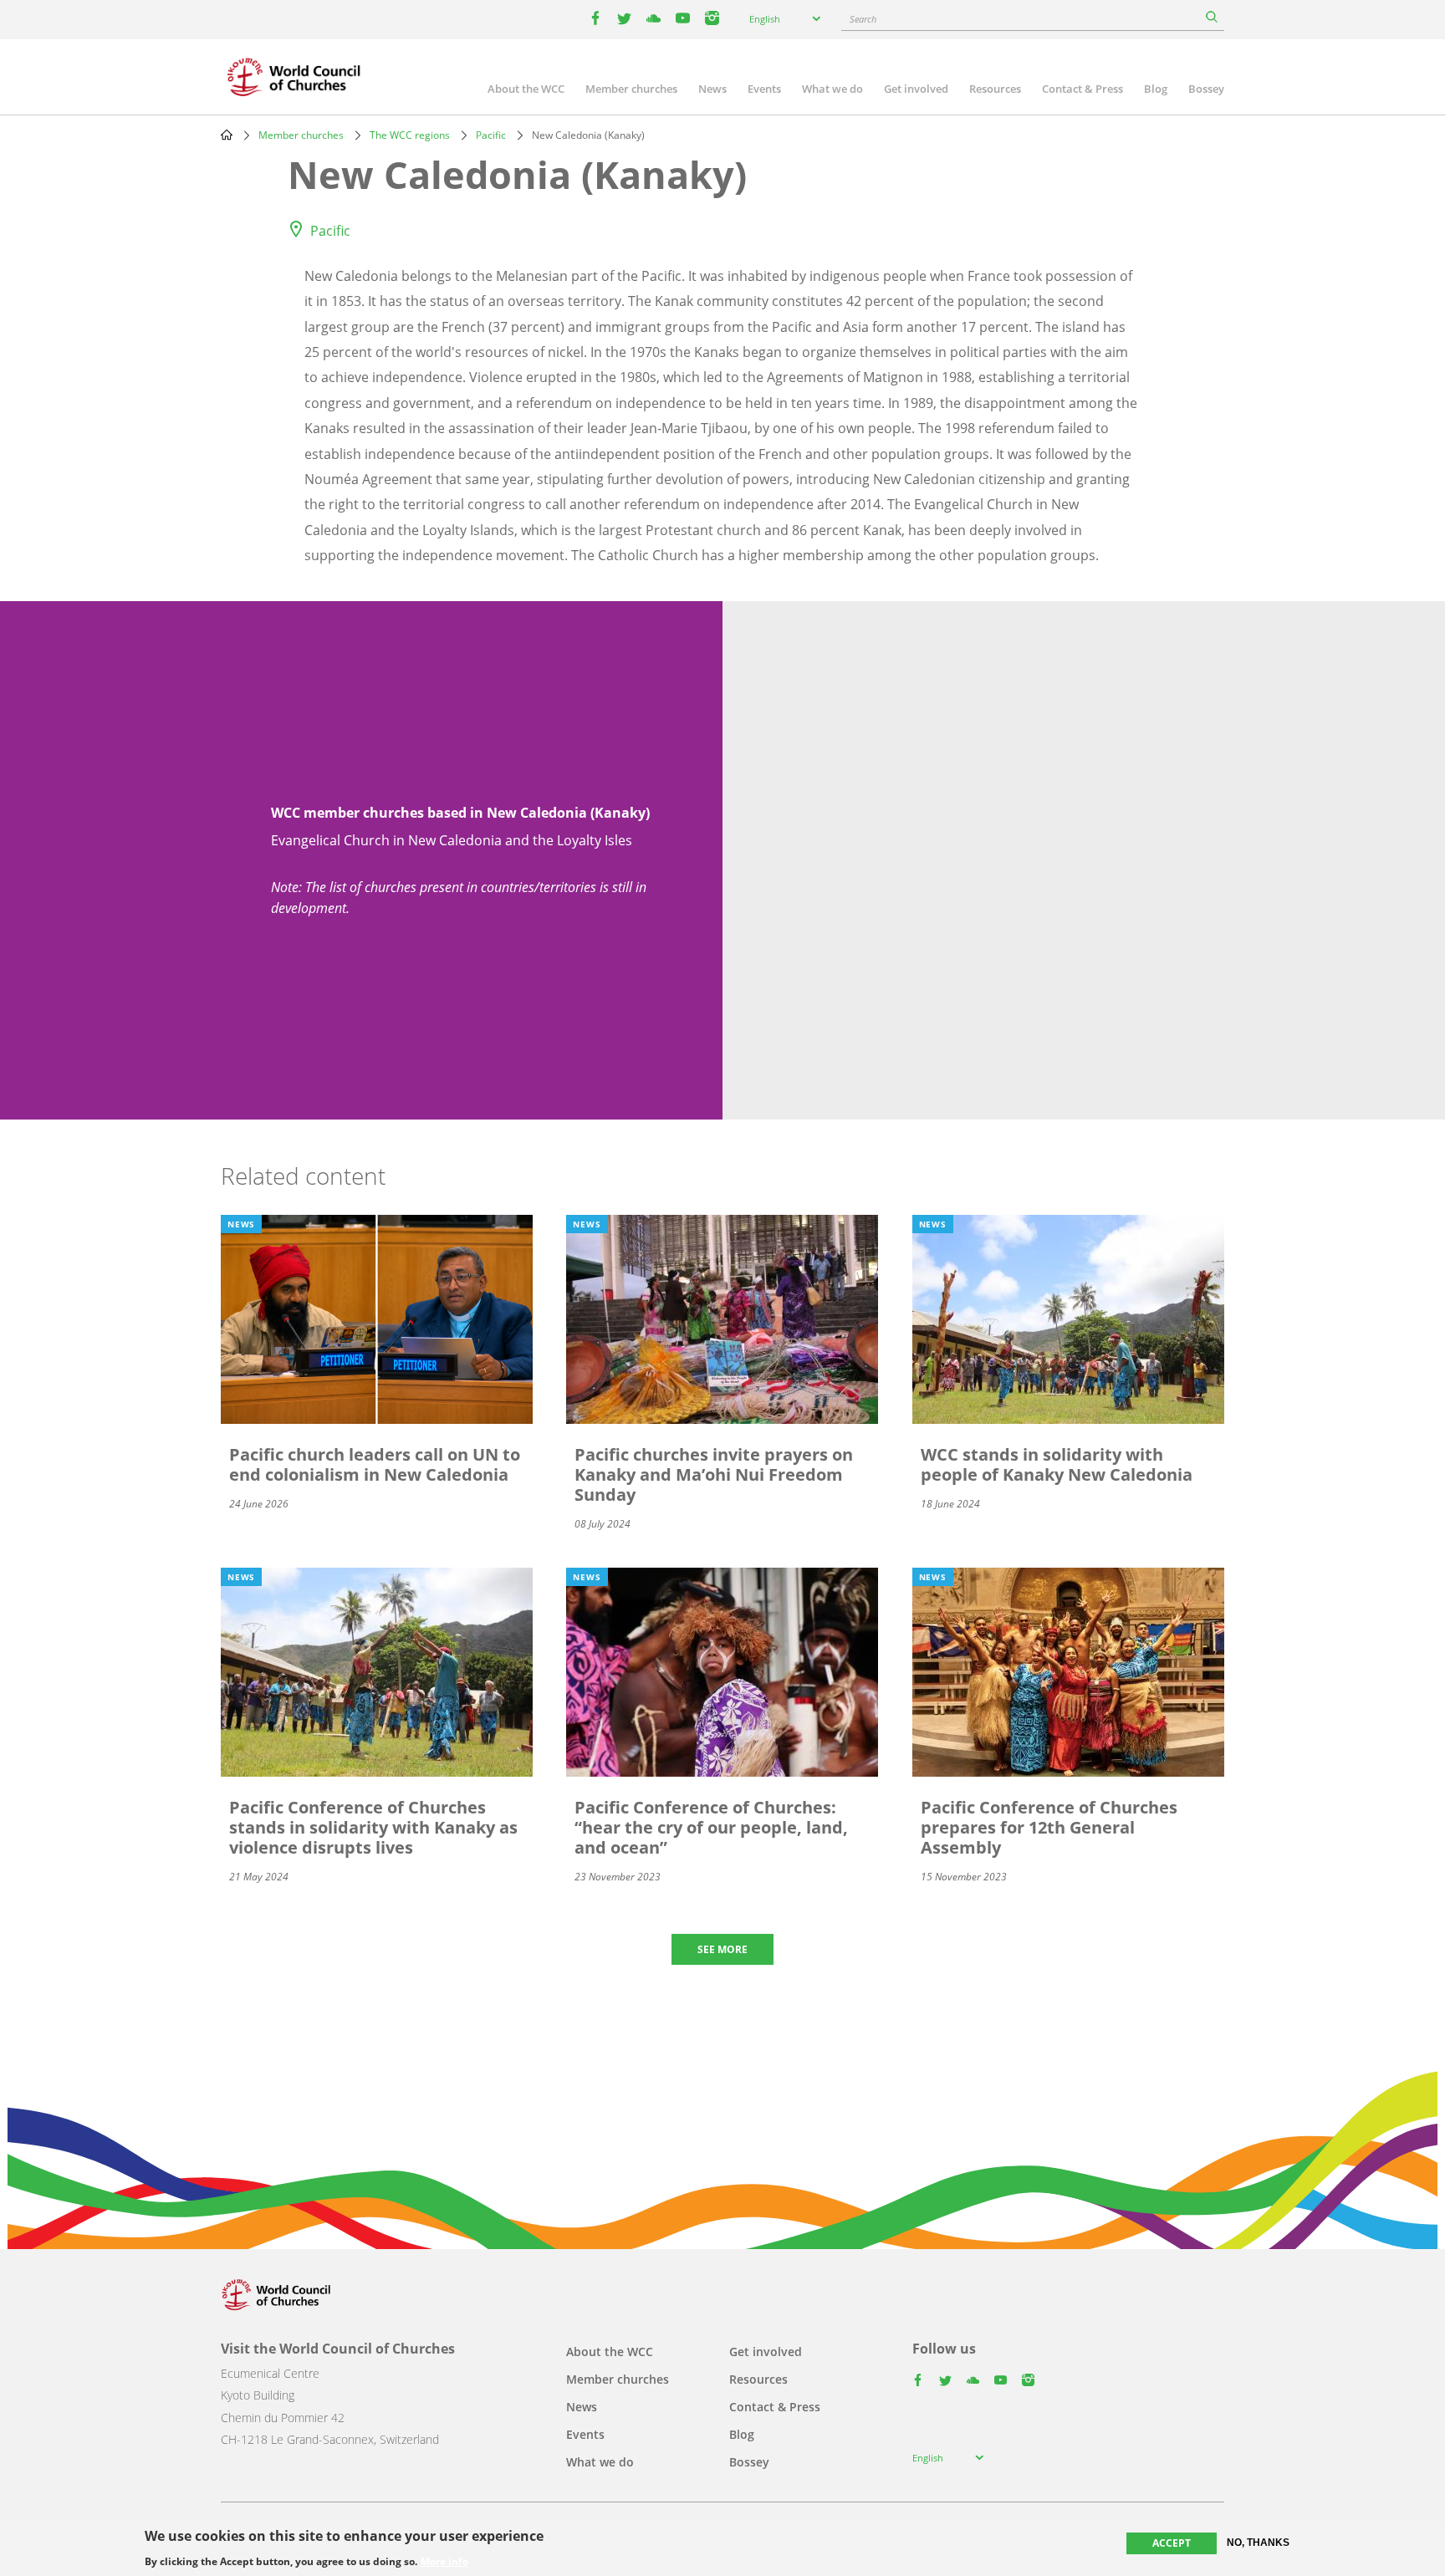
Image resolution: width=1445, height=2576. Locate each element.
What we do (832, 89)
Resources (995, 89)
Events (764, 89)
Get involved (916, 89)
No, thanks (1258, 2543)
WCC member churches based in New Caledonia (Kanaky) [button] (460, 813)
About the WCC (526, 89)
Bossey (1206, 89)
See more (722, 1949)
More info (444, 2561)
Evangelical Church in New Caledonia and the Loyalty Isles (452, 840)
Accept (1172, 2543)
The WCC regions (410, 135)
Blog (1156, 89)
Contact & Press (1082, 89)
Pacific (491, 135)
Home (227, 135)
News (712, 89)
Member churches (631, 89)
